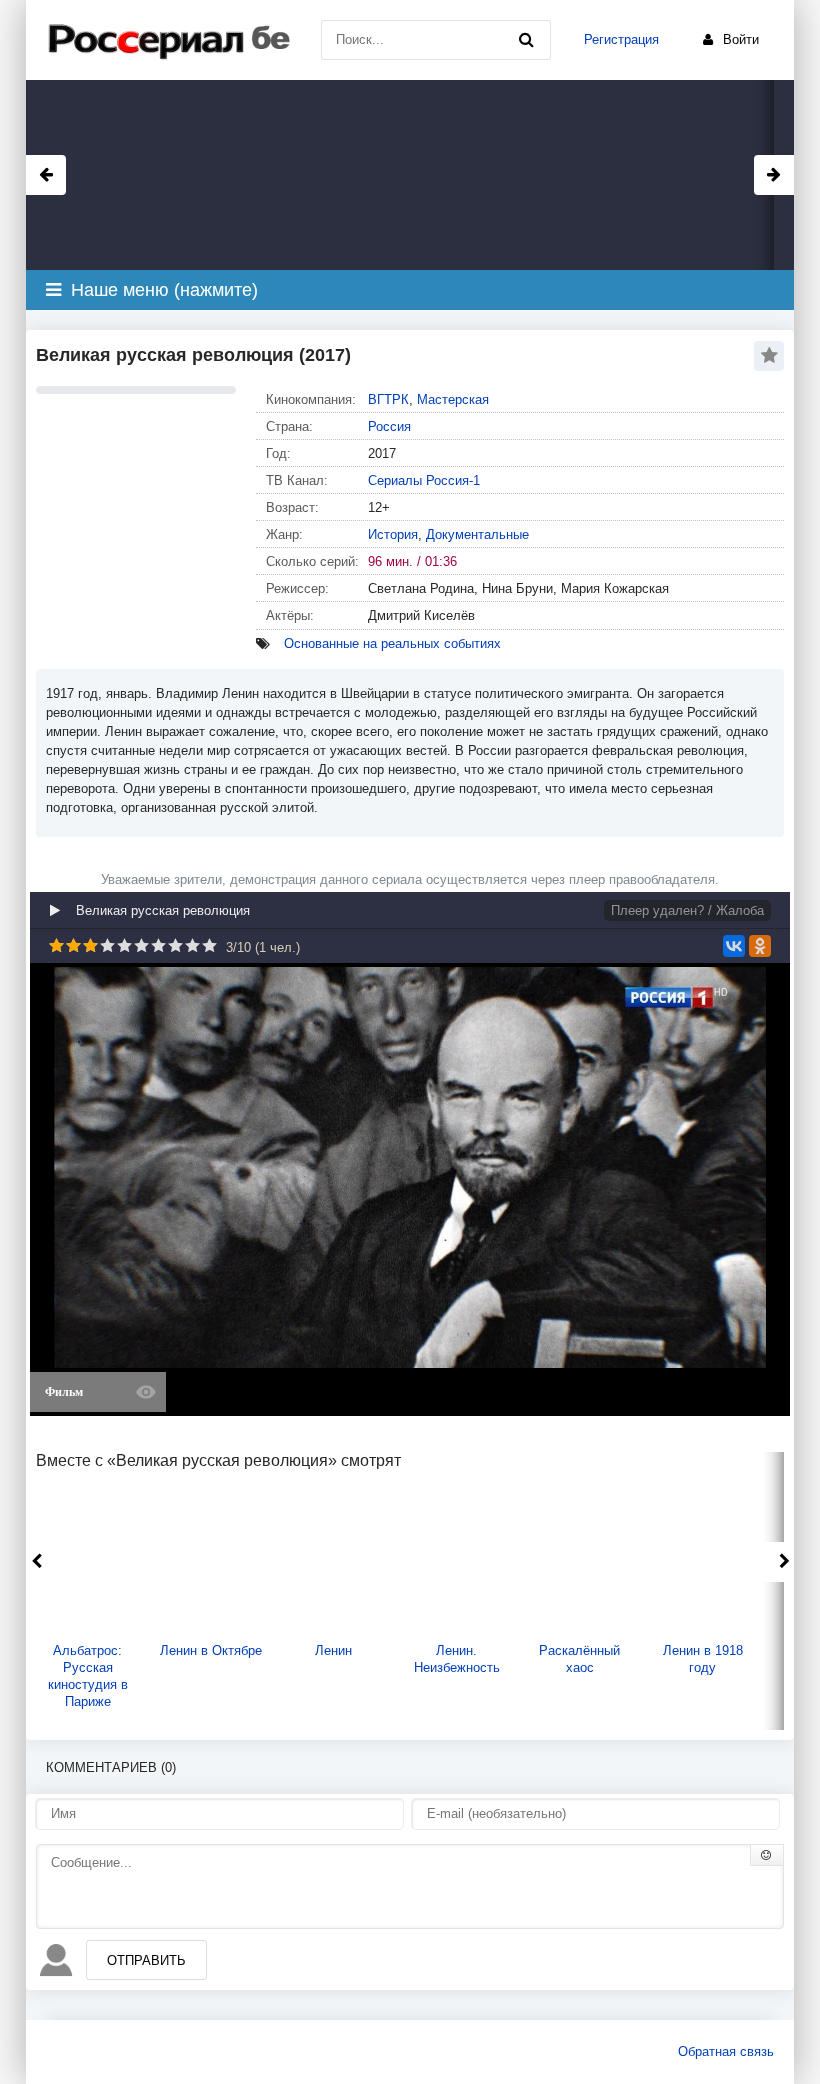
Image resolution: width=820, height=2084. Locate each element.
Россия (389, 426)
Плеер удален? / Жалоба (687, 910)
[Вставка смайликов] (767, 1855)
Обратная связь (726, 2051)
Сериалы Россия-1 (424, 480)
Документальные (477, 534)
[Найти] (526, 40)
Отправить (146, 1960)
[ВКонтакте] (734, 946)
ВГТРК (388, 399)
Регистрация (621, 39)
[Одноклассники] (760, 946)
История (393, 534)
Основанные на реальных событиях (392, 643)
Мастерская (453, 399)
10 (209, 945)
